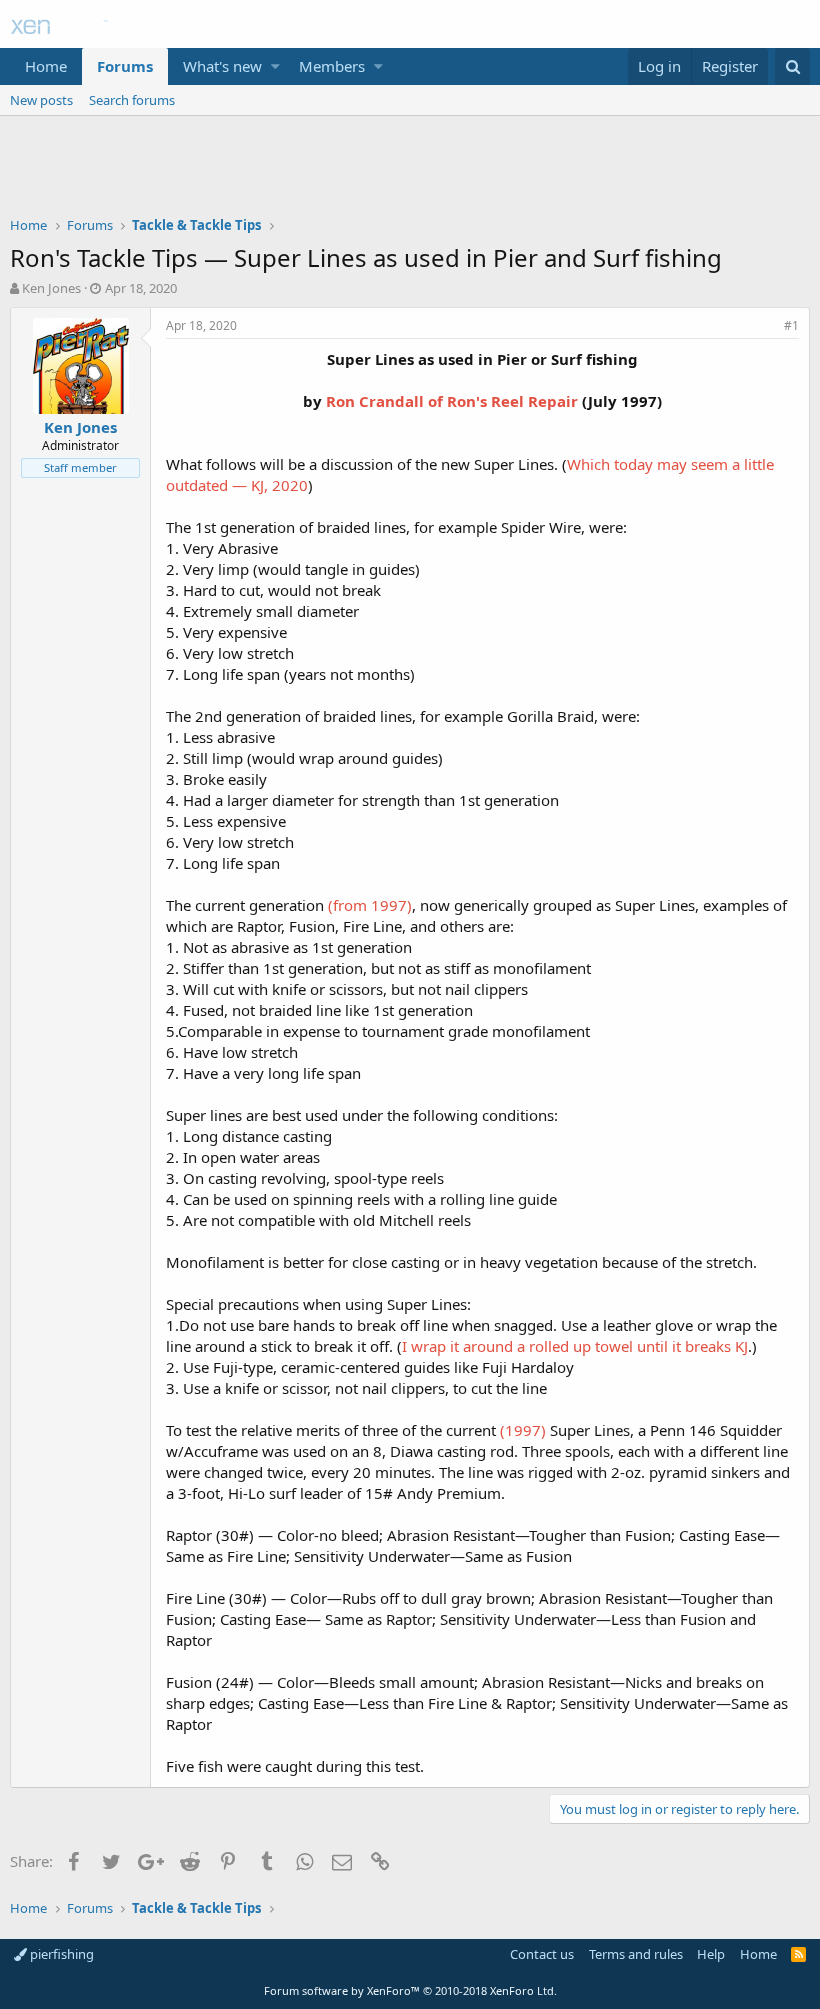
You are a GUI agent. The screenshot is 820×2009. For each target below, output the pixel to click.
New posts (41, 100)
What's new (222, 66)
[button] (275, 66)
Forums (125, 66)
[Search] (792, 66)
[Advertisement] (410, 171)
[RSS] (798, 1954)
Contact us (542, 1954)
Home (46, 66)
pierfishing (60, 1954)
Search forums (132, 100)
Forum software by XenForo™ (410, 1990)
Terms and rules (636, 1954)
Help (711, 1954)
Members (332, 66)
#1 (791, 325)
